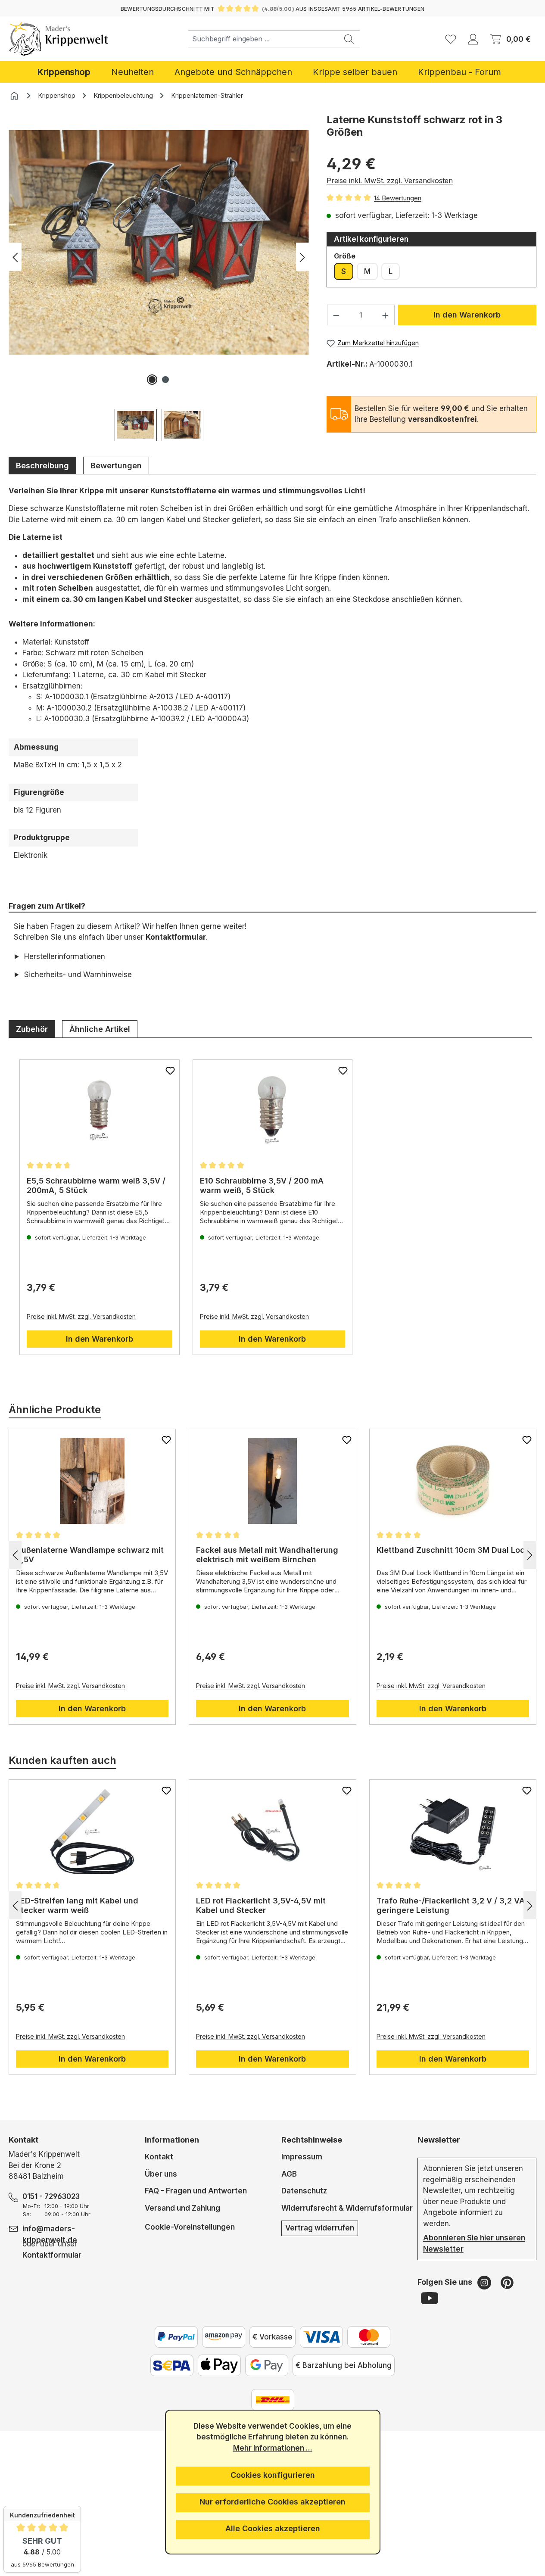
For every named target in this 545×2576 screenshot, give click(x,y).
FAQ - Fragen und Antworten (196, 2191)
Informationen (172, 2140)
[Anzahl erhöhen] (386, 315)
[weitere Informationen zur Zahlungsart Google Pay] (267, 2365)
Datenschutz (304, 2191)
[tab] (42, 465)
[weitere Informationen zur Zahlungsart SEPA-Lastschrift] (172, 2365)
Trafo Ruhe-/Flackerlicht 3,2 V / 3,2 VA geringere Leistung (451, 1905)
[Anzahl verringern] (336, 315)
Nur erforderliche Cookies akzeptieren (272, 2502)
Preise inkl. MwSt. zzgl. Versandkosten (390, 181)
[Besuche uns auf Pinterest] (507, 2282)
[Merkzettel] (451, 39)
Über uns (161, 2174)
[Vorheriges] (15, 257)
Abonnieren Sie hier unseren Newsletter (474, 2243)
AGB (289, 2174)
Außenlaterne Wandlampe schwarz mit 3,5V (90, 1555)
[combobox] (263, 39)
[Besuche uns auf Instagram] (485, 2282)
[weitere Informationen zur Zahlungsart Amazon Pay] (224, 2337)
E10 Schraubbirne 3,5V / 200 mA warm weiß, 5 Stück (262, 1185)
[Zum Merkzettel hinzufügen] (170, 1071)
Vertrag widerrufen (320, 2228)
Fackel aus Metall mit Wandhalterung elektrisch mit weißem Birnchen (267, 1555)
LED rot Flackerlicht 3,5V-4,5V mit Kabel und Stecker (261, 1905)
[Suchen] (349, 39)
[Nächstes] (302, 257)
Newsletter (439, 2140)
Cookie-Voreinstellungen (190, 2227)
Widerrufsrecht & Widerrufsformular (347, 2208)
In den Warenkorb (467, 315)
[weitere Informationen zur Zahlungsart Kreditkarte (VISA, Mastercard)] (321, 2337)
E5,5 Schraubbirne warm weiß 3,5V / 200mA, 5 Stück (96, 1185)
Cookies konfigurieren (273, 2475)
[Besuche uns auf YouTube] (430, 2298)
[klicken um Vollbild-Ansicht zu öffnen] (159, 243)
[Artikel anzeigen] (100, 1112)
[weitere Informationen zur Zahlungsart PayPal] (176, 2337)
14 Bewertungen (398, 198)
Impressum (302, 2157)
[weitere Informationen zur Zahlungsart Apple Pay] (219, 2365)
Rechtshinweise (312, 2140)
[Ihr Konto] (473, 39)
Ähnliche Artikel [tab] (100, 1029)
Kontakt (159, 2157)
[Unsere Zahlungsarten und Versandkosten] (273, 2400)
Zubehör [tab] (32, 1029)
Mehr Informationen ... (273, 2448)
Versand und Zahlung (182, 2208)
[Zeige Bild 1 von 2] (152, 380)
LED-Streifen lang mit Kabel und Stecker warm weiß (77, 1905)
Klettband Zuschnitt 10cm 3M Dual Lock (453, 1550)
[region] (159, 277)
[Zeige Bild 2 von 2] (165, 380)
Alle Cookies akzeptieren (273, 2528)
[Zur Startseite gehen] (59, 39)
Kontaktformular (176, 937)
